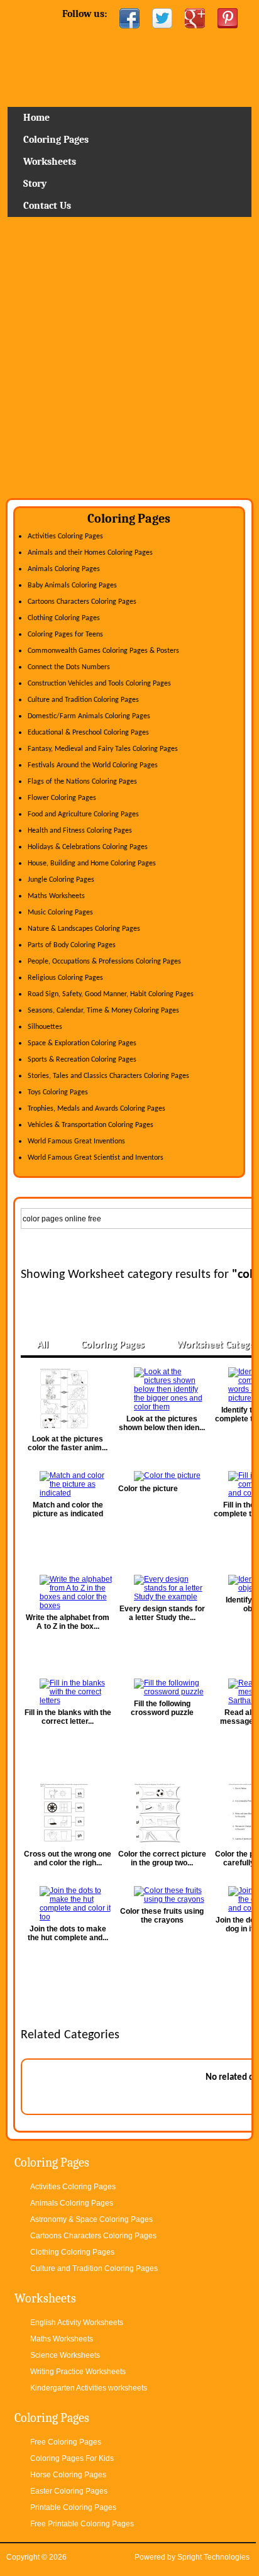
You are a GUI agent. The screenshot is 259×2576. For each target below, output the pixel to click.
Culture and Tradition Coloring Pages (83, 700)
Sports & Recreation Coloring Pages (82, 1060)
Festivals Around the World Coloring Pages (93, 765)
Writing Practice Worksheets (78, 2372)
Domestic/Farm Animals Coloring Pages (89, 716)
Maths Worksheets (56, 896)
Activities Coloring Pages (65, 536)
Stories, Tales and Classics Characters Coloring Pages (108, 1076)
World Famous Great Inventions (76, 1141)
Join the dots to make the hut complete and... (68, 1933)
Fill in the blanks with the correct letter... (68, 1717)
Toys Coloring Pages (58, 1092)
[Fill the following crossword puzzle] (162, 1687)
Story (35, 184)
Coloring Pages (56, 140)
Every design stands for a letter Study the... (162, 1613)
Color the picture (148, 1489)
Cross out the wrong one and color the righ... (68, 1858)
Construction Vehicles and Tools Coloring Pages (99, 684)
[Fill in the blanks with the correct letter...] (68, 1692)
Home (130, 72)
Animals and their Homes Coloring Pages (90, 553)
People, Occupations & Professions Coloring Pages (104, 962)
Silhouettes (45, 1027)
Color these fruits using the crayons (162, 1916)
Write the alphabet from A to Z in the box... (68, 1622)
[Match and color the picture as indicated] (68, 1484)
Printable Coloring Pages (73, 2507)
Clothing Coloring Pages (64, 618)
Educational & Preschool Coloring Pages (88, 733)
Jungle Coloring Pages (61, 880)
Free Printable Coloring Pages (82, 2524)
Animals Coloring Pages (64, 569)
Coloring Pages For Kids (72, 2458)
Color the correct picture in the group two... (162, 1858)
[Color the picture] (162, 1476)
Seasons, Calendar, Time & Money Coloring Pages (103, 1011)
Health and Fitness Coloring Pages (80, 831)
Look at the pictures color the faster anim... (68, 1443)
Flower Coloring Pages (62, 798)
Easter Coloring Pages (69, 2491)
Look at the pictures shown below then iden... (162, 1423)
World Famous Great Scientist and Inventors (96, 1158)
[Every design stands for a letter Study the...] (162, 1588)
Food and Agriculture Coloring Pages (83, 814)
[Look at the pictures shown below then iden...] (162, 1389)
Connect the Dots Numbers (69, 667)
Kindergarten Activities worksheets (89, 2388)
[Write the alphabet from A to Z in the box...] (68, 1592)
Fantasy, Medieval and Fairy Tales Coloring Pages (103, 749)
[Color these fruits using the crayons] (162, 1895)
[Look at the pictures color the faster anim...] (68, 1399)
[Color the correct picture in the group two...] (162, 1814)
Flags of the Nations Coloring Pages (82, 782)
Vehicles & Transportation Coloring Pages (91, 1125)
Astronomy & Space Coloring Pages (91, 2219)
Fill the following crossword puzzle (162, 1708)
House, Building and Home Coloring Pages (92, 863)
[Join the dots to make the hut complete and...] (68, 1904)
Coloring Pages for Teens (65, 635)
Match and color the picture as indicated (68, 1509)
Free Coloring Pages (66, 2442)
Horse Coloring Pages (68, 2475)
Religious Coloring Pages (65, 978)
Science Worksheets (65, 2355)
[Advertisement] (129, 362)
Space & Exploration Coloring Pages (82, 1043)
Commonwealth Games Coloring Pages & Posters (103, 651)
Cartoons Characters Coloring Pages (82, 602)
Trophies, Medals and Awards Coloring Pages (96, 1109)
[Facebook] (129, 18)
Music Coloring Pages (60, 913)
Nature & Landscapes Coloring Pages (84, 929)
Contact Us (47, 206)
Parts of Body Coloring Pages (72, 945)
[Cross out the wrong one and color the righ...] (68, 1814)
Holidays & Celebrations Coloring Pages (88, 847)
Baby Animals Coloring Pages (72, 586)
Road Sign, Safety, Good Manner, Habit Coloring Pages (111, 994)
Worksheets (50, 162)
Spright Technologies (213, 2557)
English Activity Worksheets (77, 2323)
